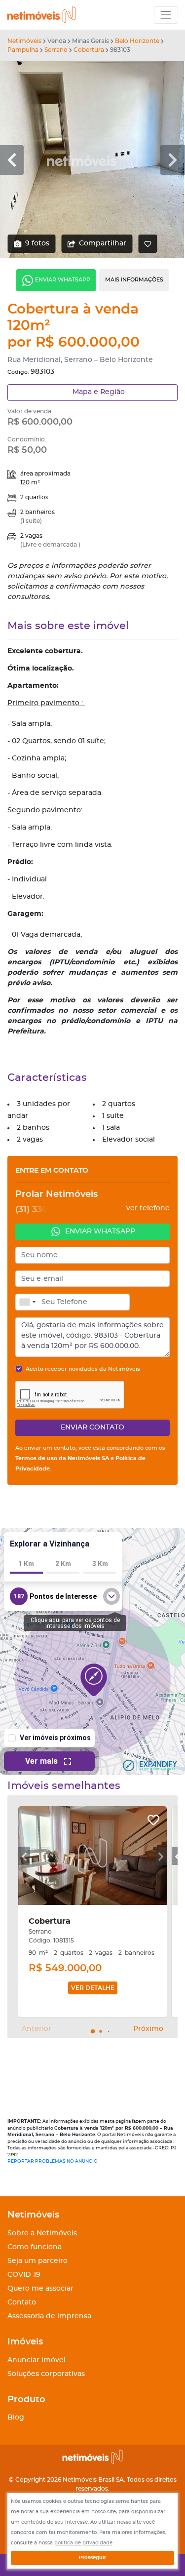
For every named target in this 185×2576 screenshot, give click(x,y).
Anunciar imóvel (37, 2360)
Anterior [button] (37, 2029)
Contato (22, 2302)
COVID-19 (24, 2275)
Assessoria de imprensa (49, 2316)
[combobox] (27, 1302)
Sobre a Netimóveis (42, 2233)
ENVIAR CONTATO (92, 1427)
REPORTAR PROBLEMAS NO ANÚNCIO (53, 2161)
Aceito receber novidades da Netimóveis (83, 1369)
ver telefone (148, 1208)
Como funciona (35, 2247)
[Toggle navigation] (166, 15)
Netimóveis (24, 41)
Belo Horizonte (137, 41)
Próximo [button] (148, 2029)
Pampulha (23, 50)
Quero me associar (40, 2289)
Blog (16, 2417)
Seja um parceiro (37, 2261)
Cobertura (89, 50)
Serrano (56, 50)
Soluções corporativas (46, 2374)
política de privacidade (83, 2543)
